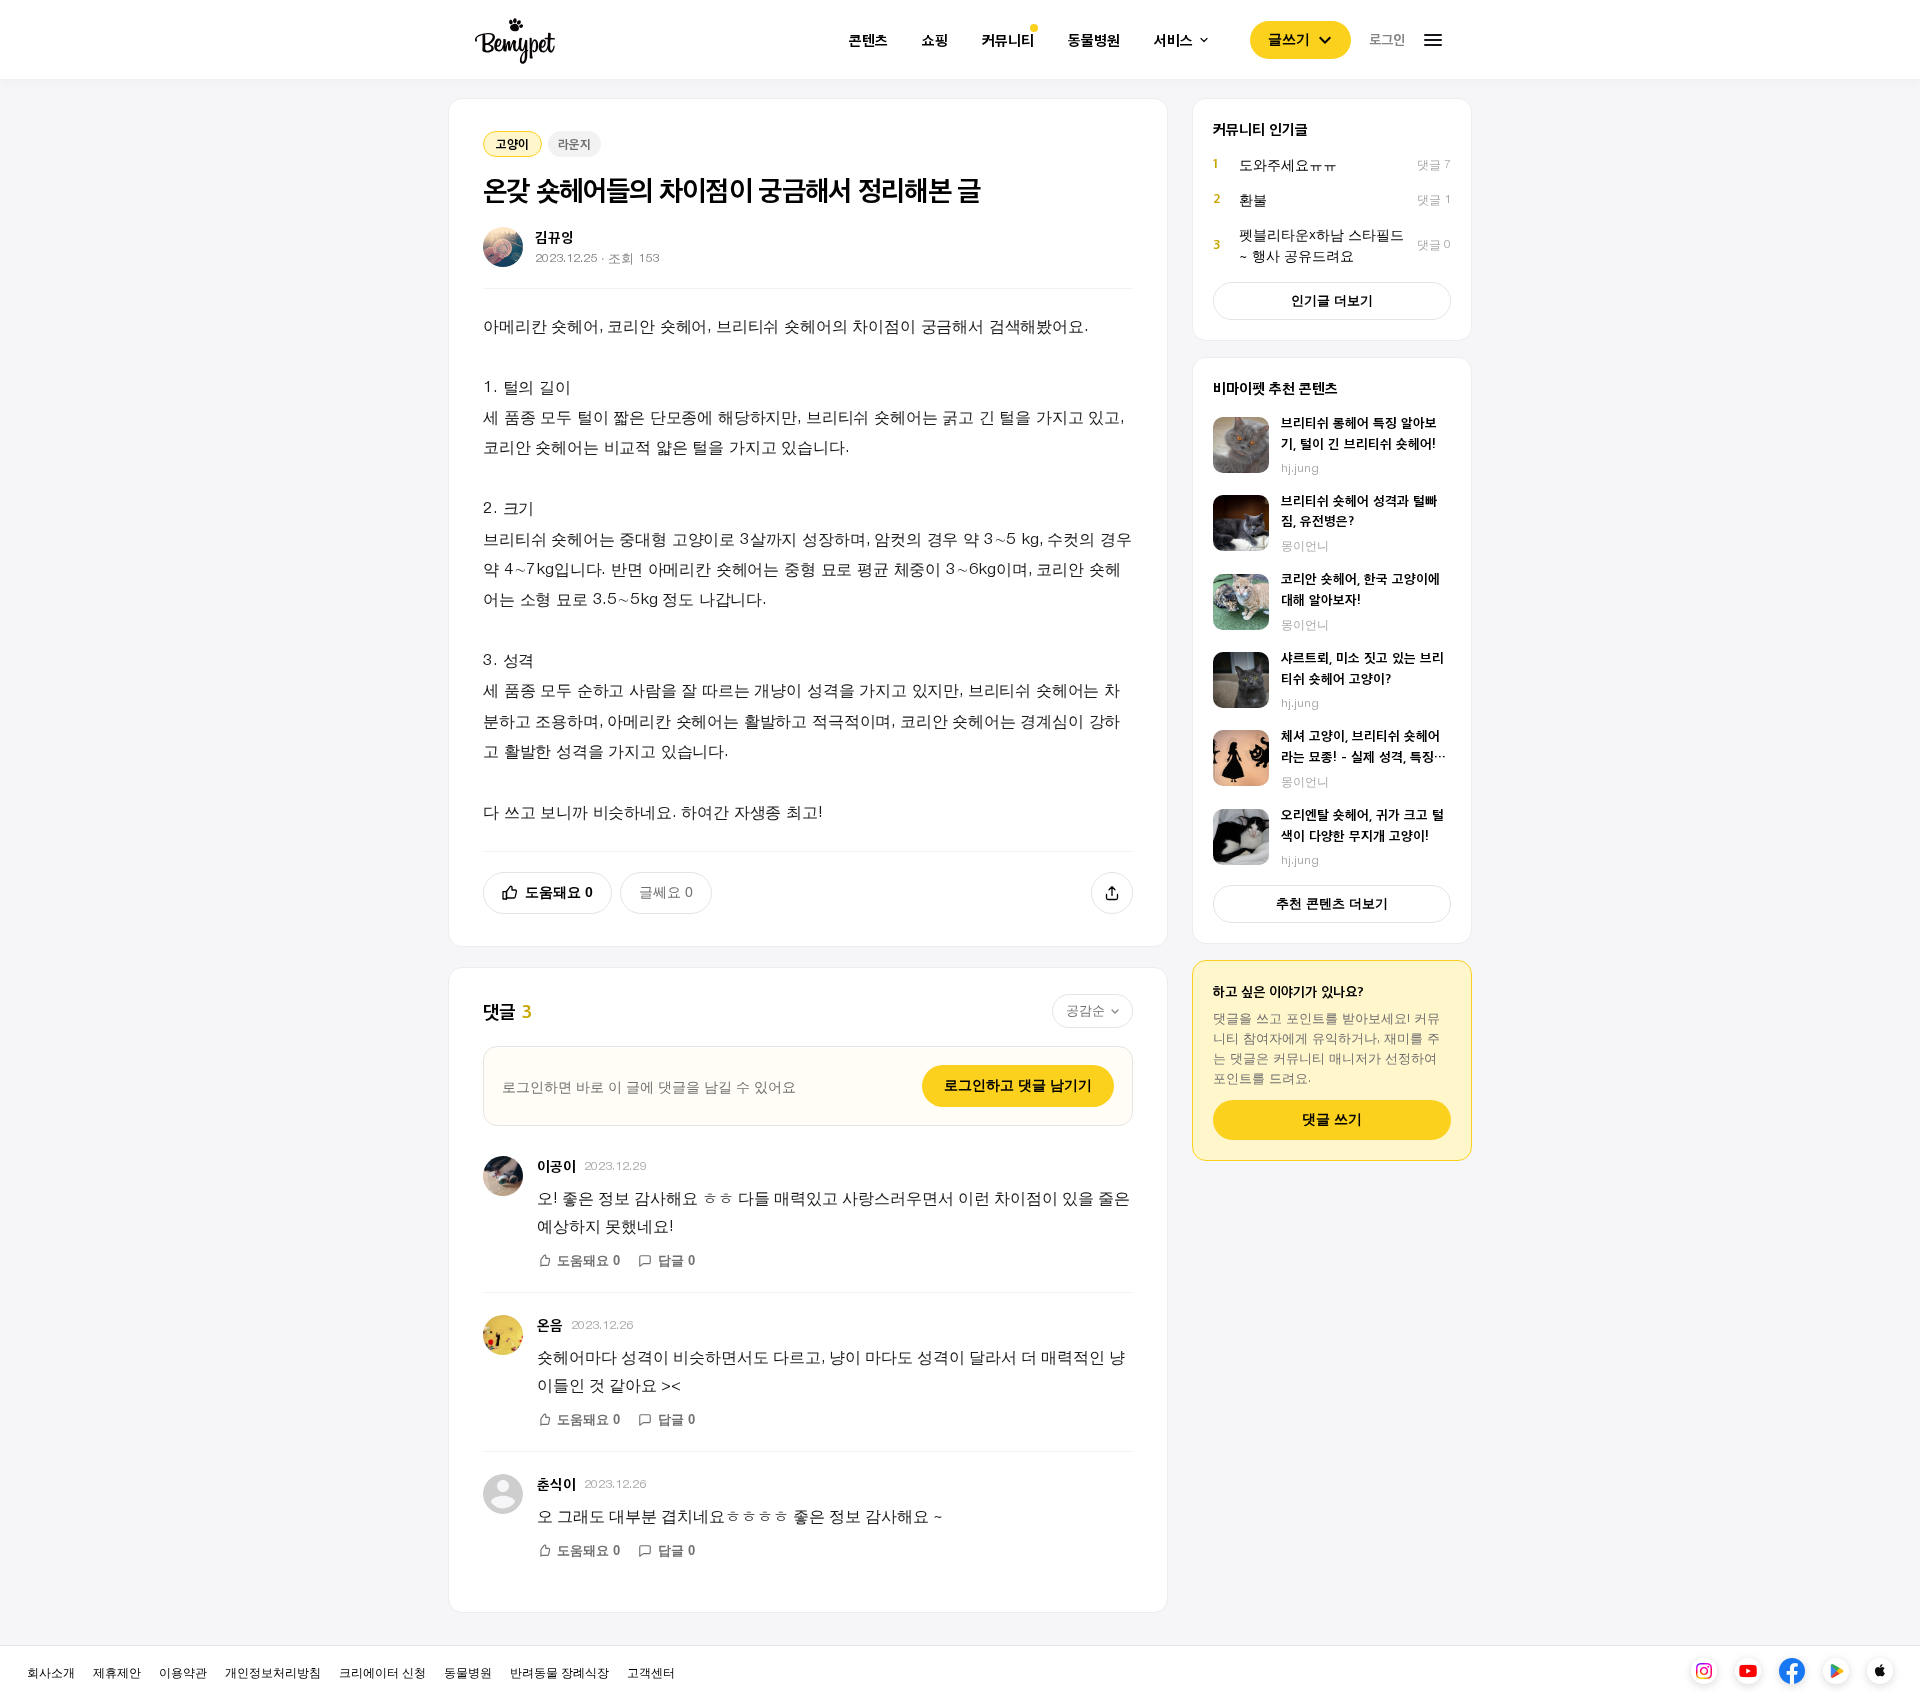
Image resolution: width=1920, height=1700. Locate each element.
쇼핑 (935, 40)
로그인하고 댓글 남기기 (1018, 1085)
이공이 (556, 1165)
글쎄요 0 (666, 892)
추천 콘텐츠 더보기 (1332, 903)
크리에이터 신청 (382, 1671)
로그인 (1387, 39)
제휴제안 (117, 1671)
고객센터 (651, 1671)
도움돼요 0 (559, 892)
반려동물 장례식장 (559, 1671)
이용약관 (183, 1671)
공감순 (1085, 1010)
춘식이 (556, 1483)
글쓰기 (1289, 39)
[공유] (1112, 893)
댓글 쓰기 (1332, 1119)
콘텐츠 (868, 40)
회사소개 (51, 1671)
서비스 (1173, 40)
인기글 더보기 (1332, 300)
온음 (550, 1324)
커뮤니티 (1008, 40)
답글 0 (676, 1260)
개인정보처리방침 (273, 1671)
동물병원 (1094, 40)
